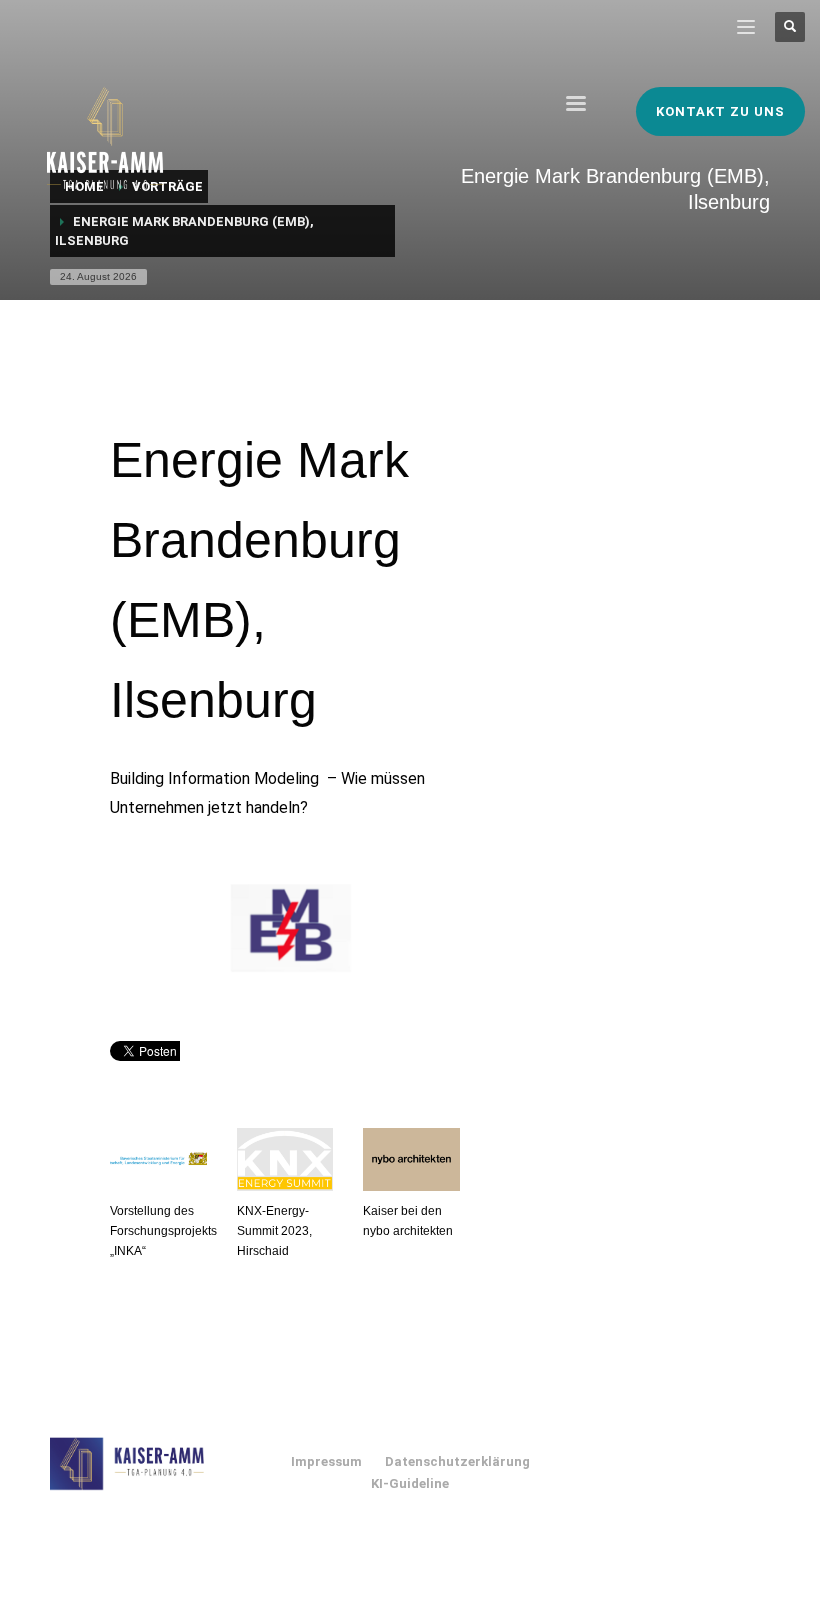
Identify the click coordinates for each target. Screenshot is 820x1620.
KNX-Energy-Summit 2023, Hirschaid (274, 1231)
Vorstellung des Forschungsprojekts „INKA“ (163, 1231)
